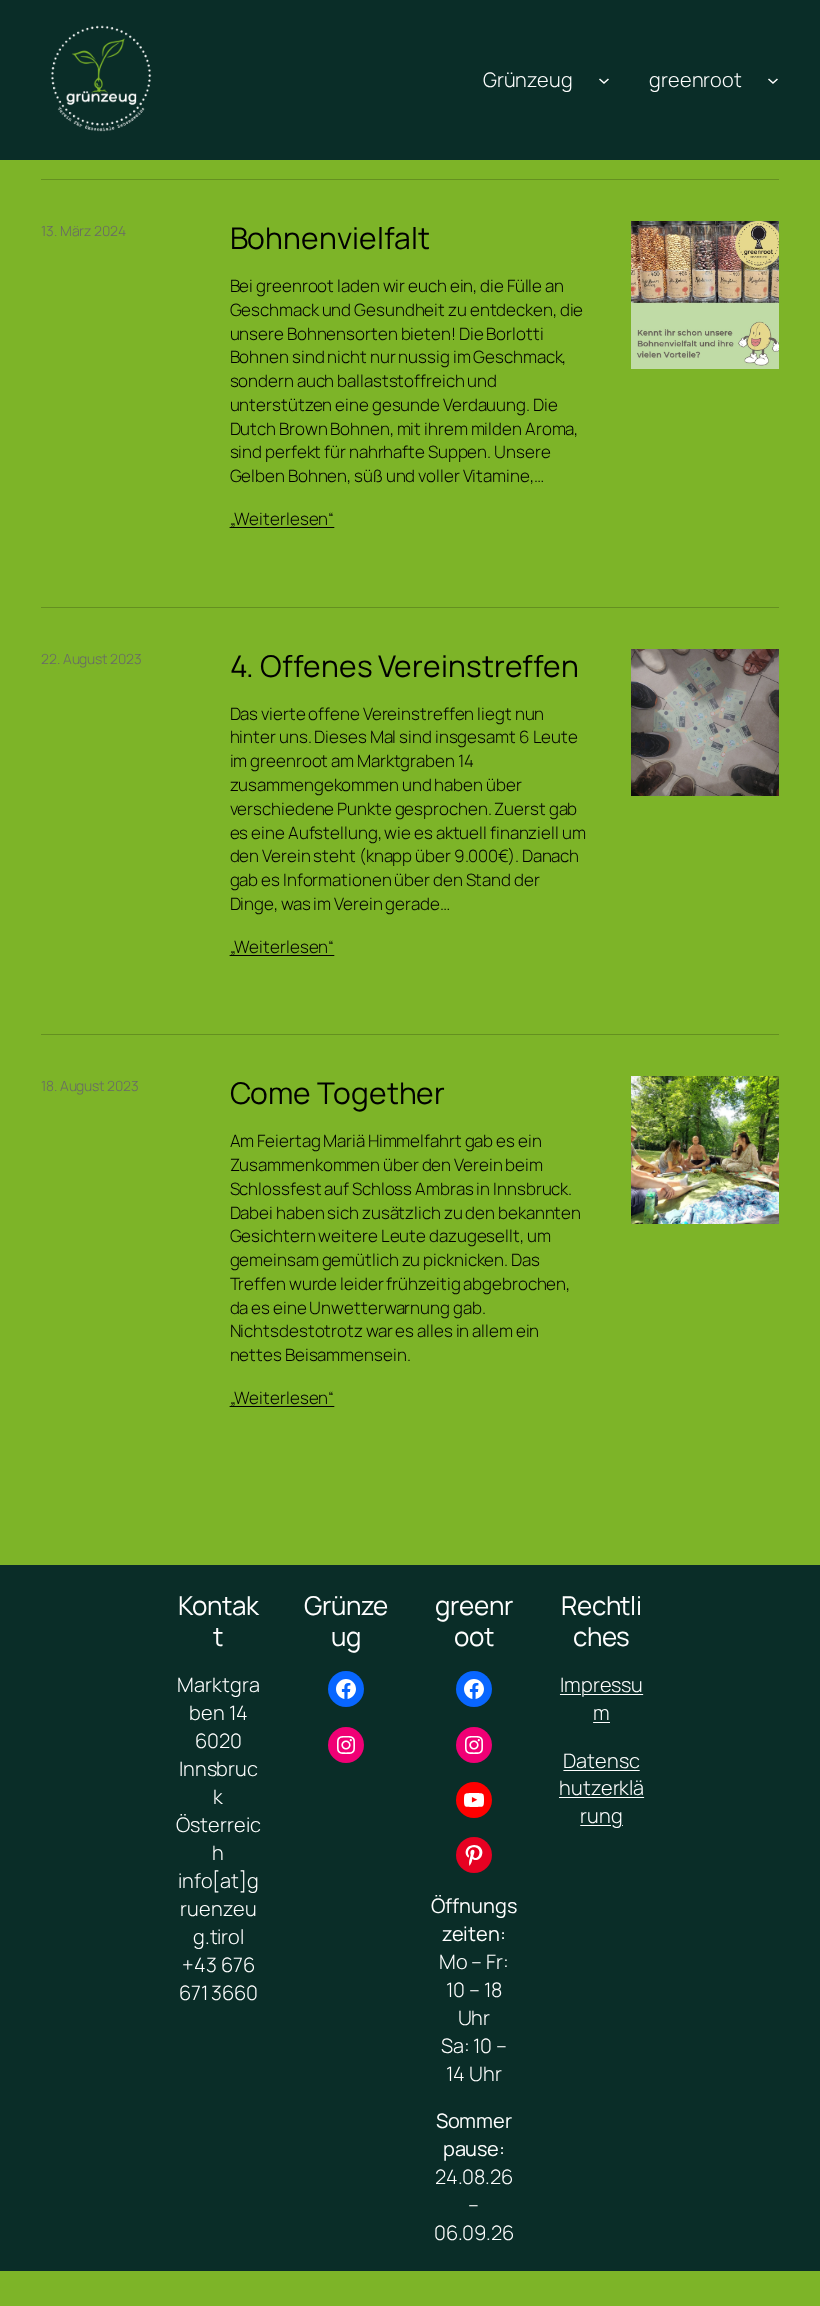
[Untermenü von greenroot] (773, 80)
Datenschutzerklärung (601, 1788)
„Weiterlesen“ (282, 518)
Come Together (338, 1093)
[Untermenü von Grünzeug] (604, 80)
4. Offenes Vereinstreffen (405, 666)
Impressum (601, 1698)
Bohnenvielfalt (330, 238)
